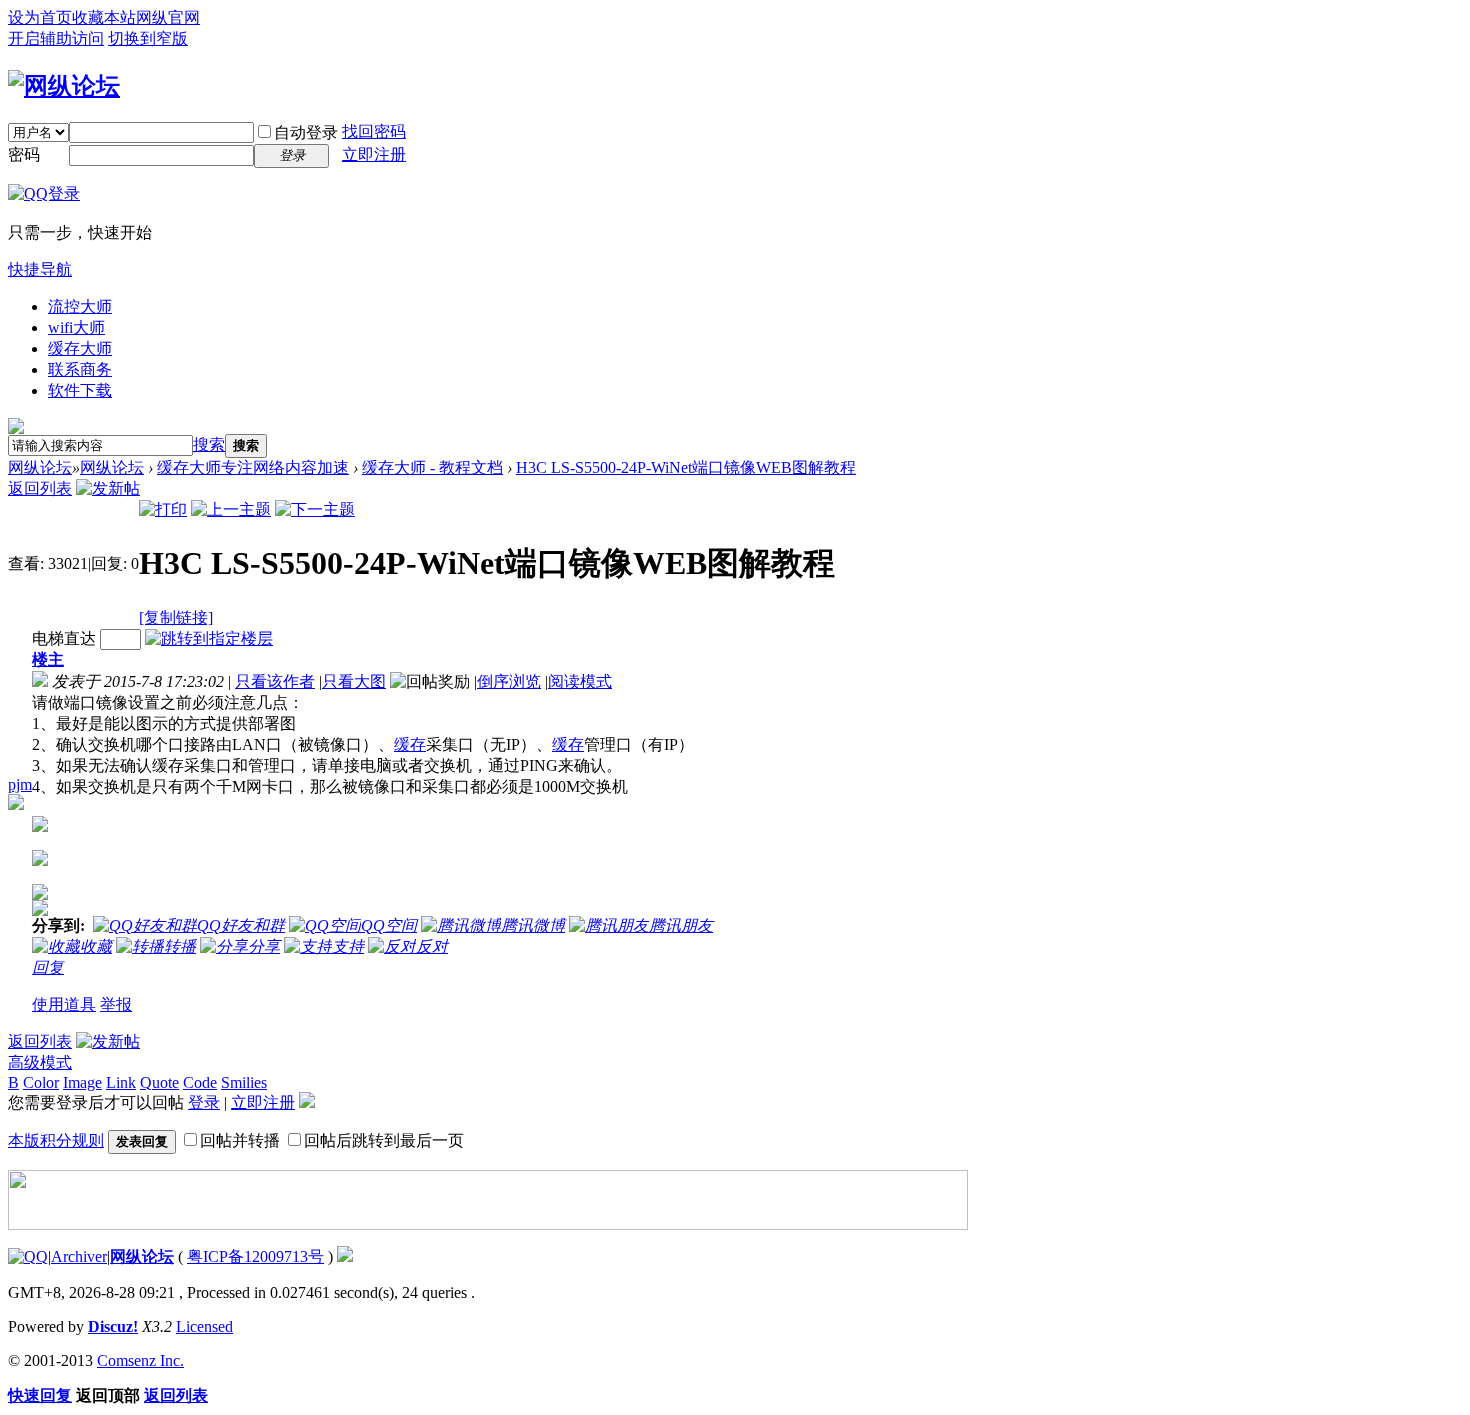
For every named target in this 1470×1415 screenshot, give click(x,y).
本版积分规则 (56, 1140)
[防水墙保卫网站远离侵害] (345, 1256)
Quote (159, 1082)
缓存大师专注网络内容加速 (253, 467)
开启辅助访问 (56, 38)
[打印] (163, 509)
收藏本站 (104, 17)
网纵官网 (168, 17)
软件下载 (80, 390)
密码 (24, 154)
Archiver (79, 1256)
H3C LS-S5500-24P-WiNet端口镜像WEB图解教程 (686, 467)
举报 (116, 1004)
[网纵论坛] (64, 86)
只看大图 (354, 681)
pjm (20, 784)
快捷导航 (40, 269)
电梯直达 (64, 638)
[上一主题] (231, 509)
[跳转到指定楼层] (209, 638)
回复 (48, 967)
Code (200, 1082)
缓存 (410, 744)
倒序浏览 (509, 681)
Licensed (204, 1326)
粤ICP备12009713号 (255, 1256)
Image (82, 1082)
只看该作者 (275, 681)
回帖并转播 (240, 1140)
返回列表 (40, 488)
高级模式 (40, 1062)
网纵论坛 (40, 467)
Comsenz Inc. (140, 1360)
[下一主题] (315, 509)
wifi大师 (76, 327)
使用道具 (64, 1004)
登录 (204, 1102)
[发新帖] (108, 488)
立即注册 (374, 154)
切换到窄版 (148, 38)
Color (41, 1082)
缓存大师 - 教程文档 (432, 467)
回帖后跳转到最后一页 (384, 1140)
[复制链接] (176, 617)
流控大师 (80, 306)
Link (121, 1082)
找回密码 (374, 131)
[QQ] (28, 1256)
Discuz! (113, 1326)
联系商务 (80, 369)
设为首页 (40, 17)
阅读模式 (580, 681)
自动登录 (306, 132)
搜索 (209, 444)
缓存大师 (80, 348)
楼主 (48, 659)
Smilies (244, 1082)
